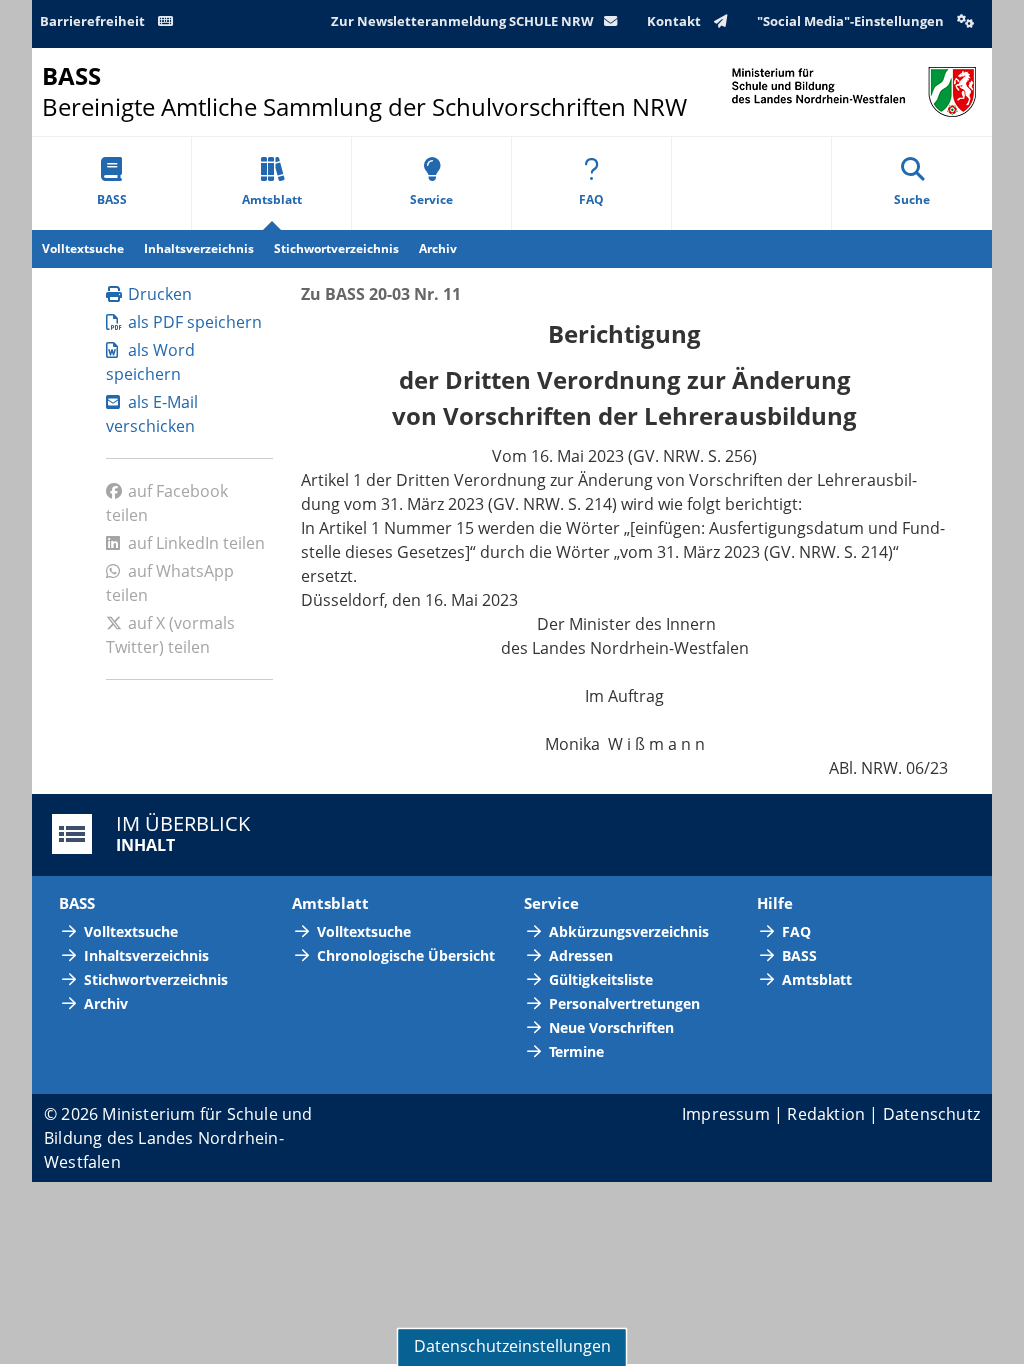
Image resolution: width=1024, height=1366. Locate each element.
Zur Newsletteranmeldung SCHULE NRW (462, 21)
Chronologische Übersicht (406, 955)
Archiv (438, 248)
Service (431, 199)
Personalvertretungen (624, 1003)
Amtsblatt (272, 199)
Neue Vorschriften (611, 1027)
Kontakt (675, 21)
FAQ (591, 199)
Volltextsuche (83, 248)
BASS (112, 199)
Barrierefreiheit (94, 21)
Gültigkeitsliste (601, 979)
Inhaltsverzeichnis (199, 248)
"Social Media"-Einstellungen (852, 21)
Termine (576, 1051)
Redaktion (826, 1114)
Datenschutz (931, 1114)
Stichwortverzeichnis (336, 248)
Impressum (726, 1114)
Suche (912, 199)
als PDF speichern (195, 322)
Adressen (581, 955)
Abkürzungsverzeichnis (629, 931)
